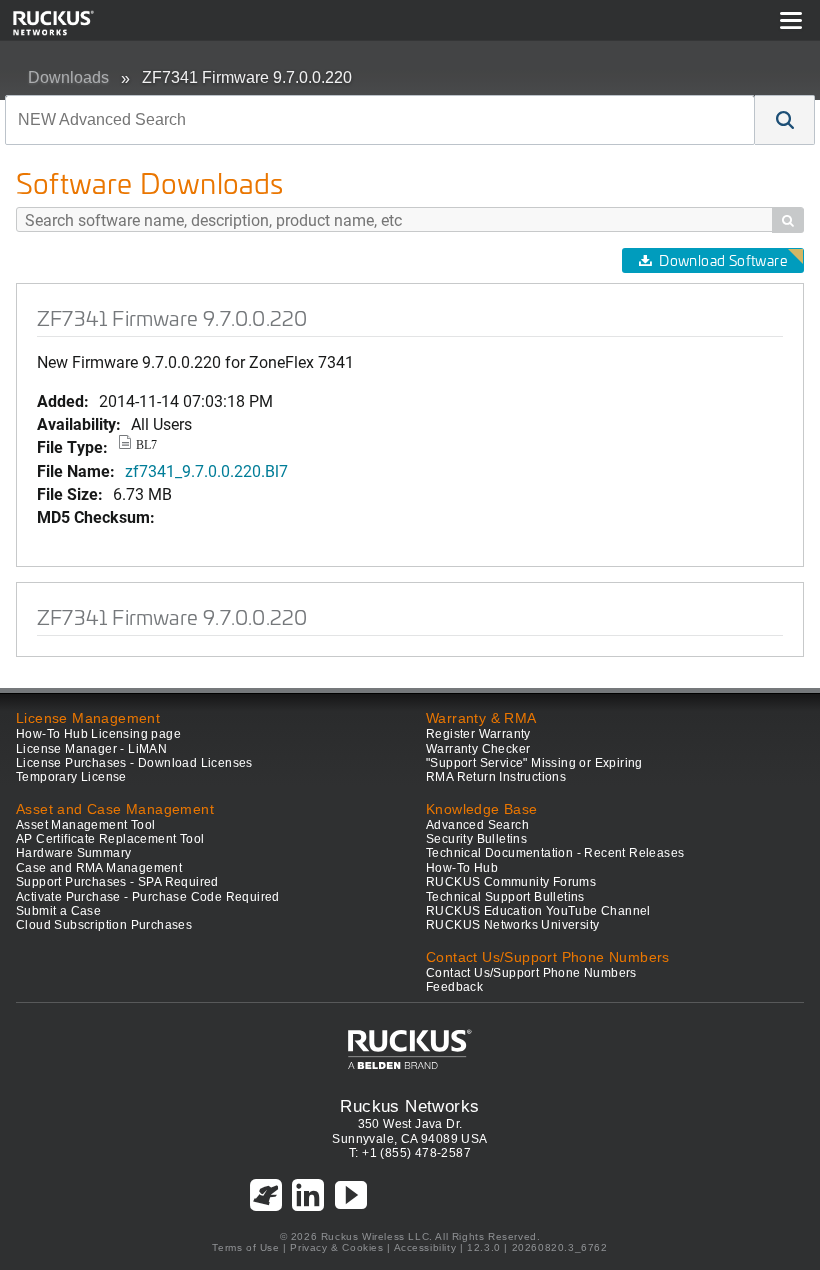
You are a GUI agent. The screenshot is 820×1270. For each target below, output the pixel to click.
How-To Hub (462, 868)
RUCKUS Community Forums (511, 882)
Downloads (68, 77)
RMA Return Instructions (496, 777)
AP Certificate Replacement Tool (110, 839)
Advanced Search (477, 825)
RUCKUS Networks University (512, 925)
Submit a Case (58, 911)
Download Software (723, 260)
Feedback (454, 987)
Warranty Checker (478, 749)
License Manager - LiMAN (91, 749)
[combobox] (380, 120)
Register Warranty (478, 734)
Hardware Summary (73, 853)
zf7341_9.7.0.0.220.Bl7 (206, 470)
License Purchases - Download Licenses (134, 763)
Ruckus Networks (409, 1106)
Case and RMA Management (99, 868)
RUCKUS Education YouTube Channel (538, 911)
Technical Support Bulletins (505, 897)
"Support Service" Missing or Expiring (534, 763)
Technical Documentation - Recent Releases (555, 853)
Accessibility (425, 1247)
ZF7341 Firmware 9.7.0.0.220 (247, 77)
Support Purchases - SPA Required (117, 882)
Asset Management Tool (85, 825)
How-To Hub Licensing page (98, 734)
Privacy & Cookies (336, 1247)
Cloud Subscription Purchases (104, 925)
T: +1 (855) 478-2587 (410, 1153)
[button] (785, 120)
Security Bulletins (476, 839)
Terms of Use (245, 1247)
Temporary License (71, 777)
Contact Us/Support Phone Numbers (531, 973)
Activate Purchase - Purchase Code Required (148, 897)
